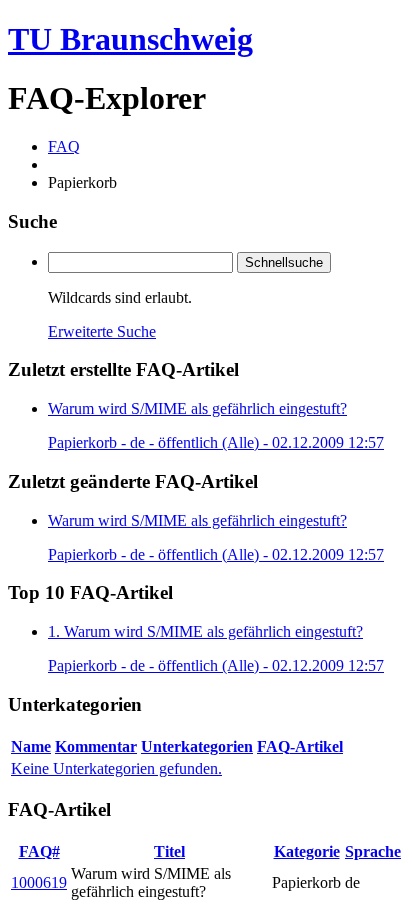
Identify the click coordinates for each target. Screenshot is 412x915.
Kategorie (307, 851)
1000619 (39, 882)
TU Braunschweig (130, 39)
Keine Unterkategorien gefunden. (116, 768)
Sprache (373, 851)
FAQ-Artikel (300, 746)
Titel (169, 851)
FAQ (64, 146)
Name (31, 746)
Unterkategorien (197, 746)
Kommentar (96, 746)
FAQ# (39, 851)
